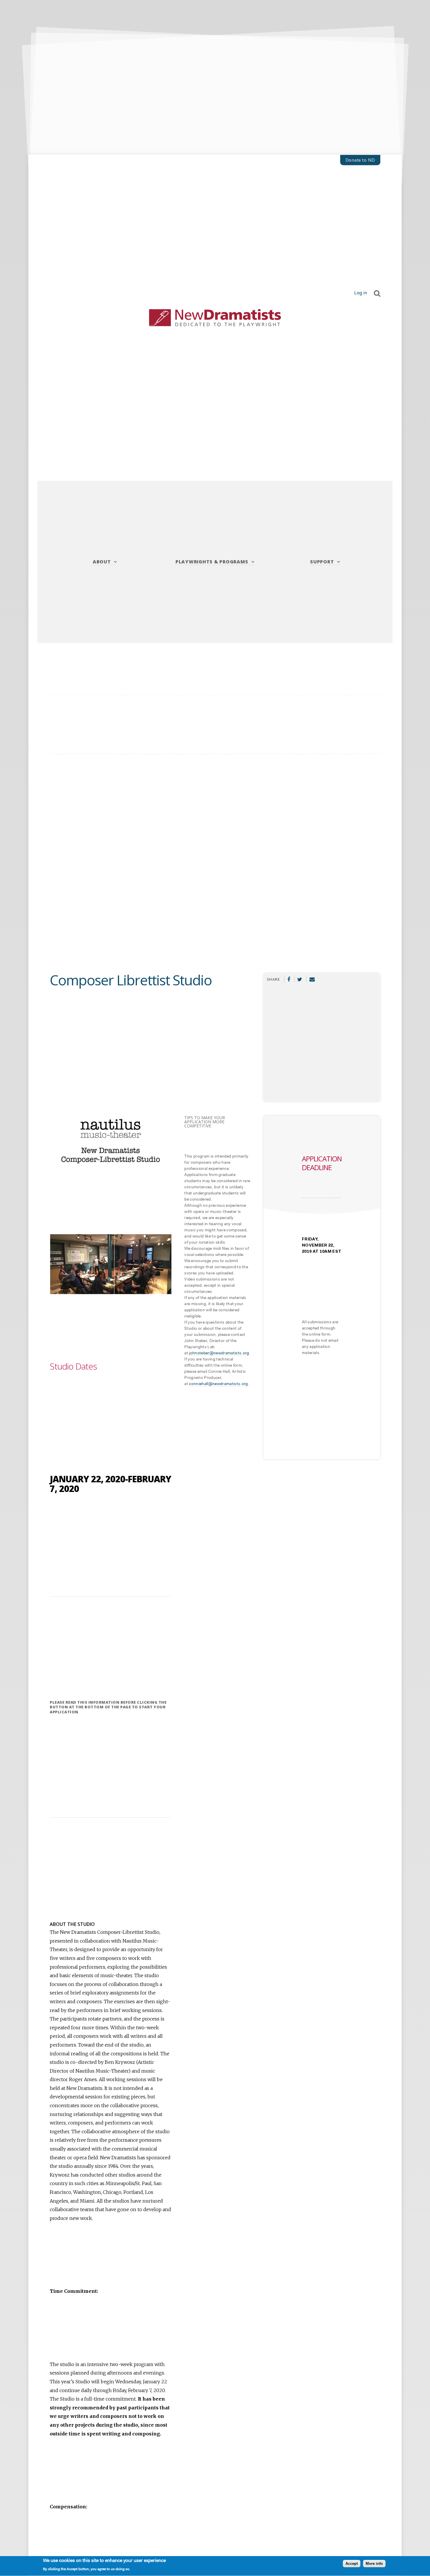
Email (312, 979)
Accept (352, 2564)
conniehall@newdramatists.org (218, 1384)
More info (374, 2564)
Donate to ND (360, 160)
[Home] (215, 318)
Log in (361, 293)
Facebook (289, 979)
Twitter (300, 979)
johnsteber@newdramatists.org (219, 1353)
